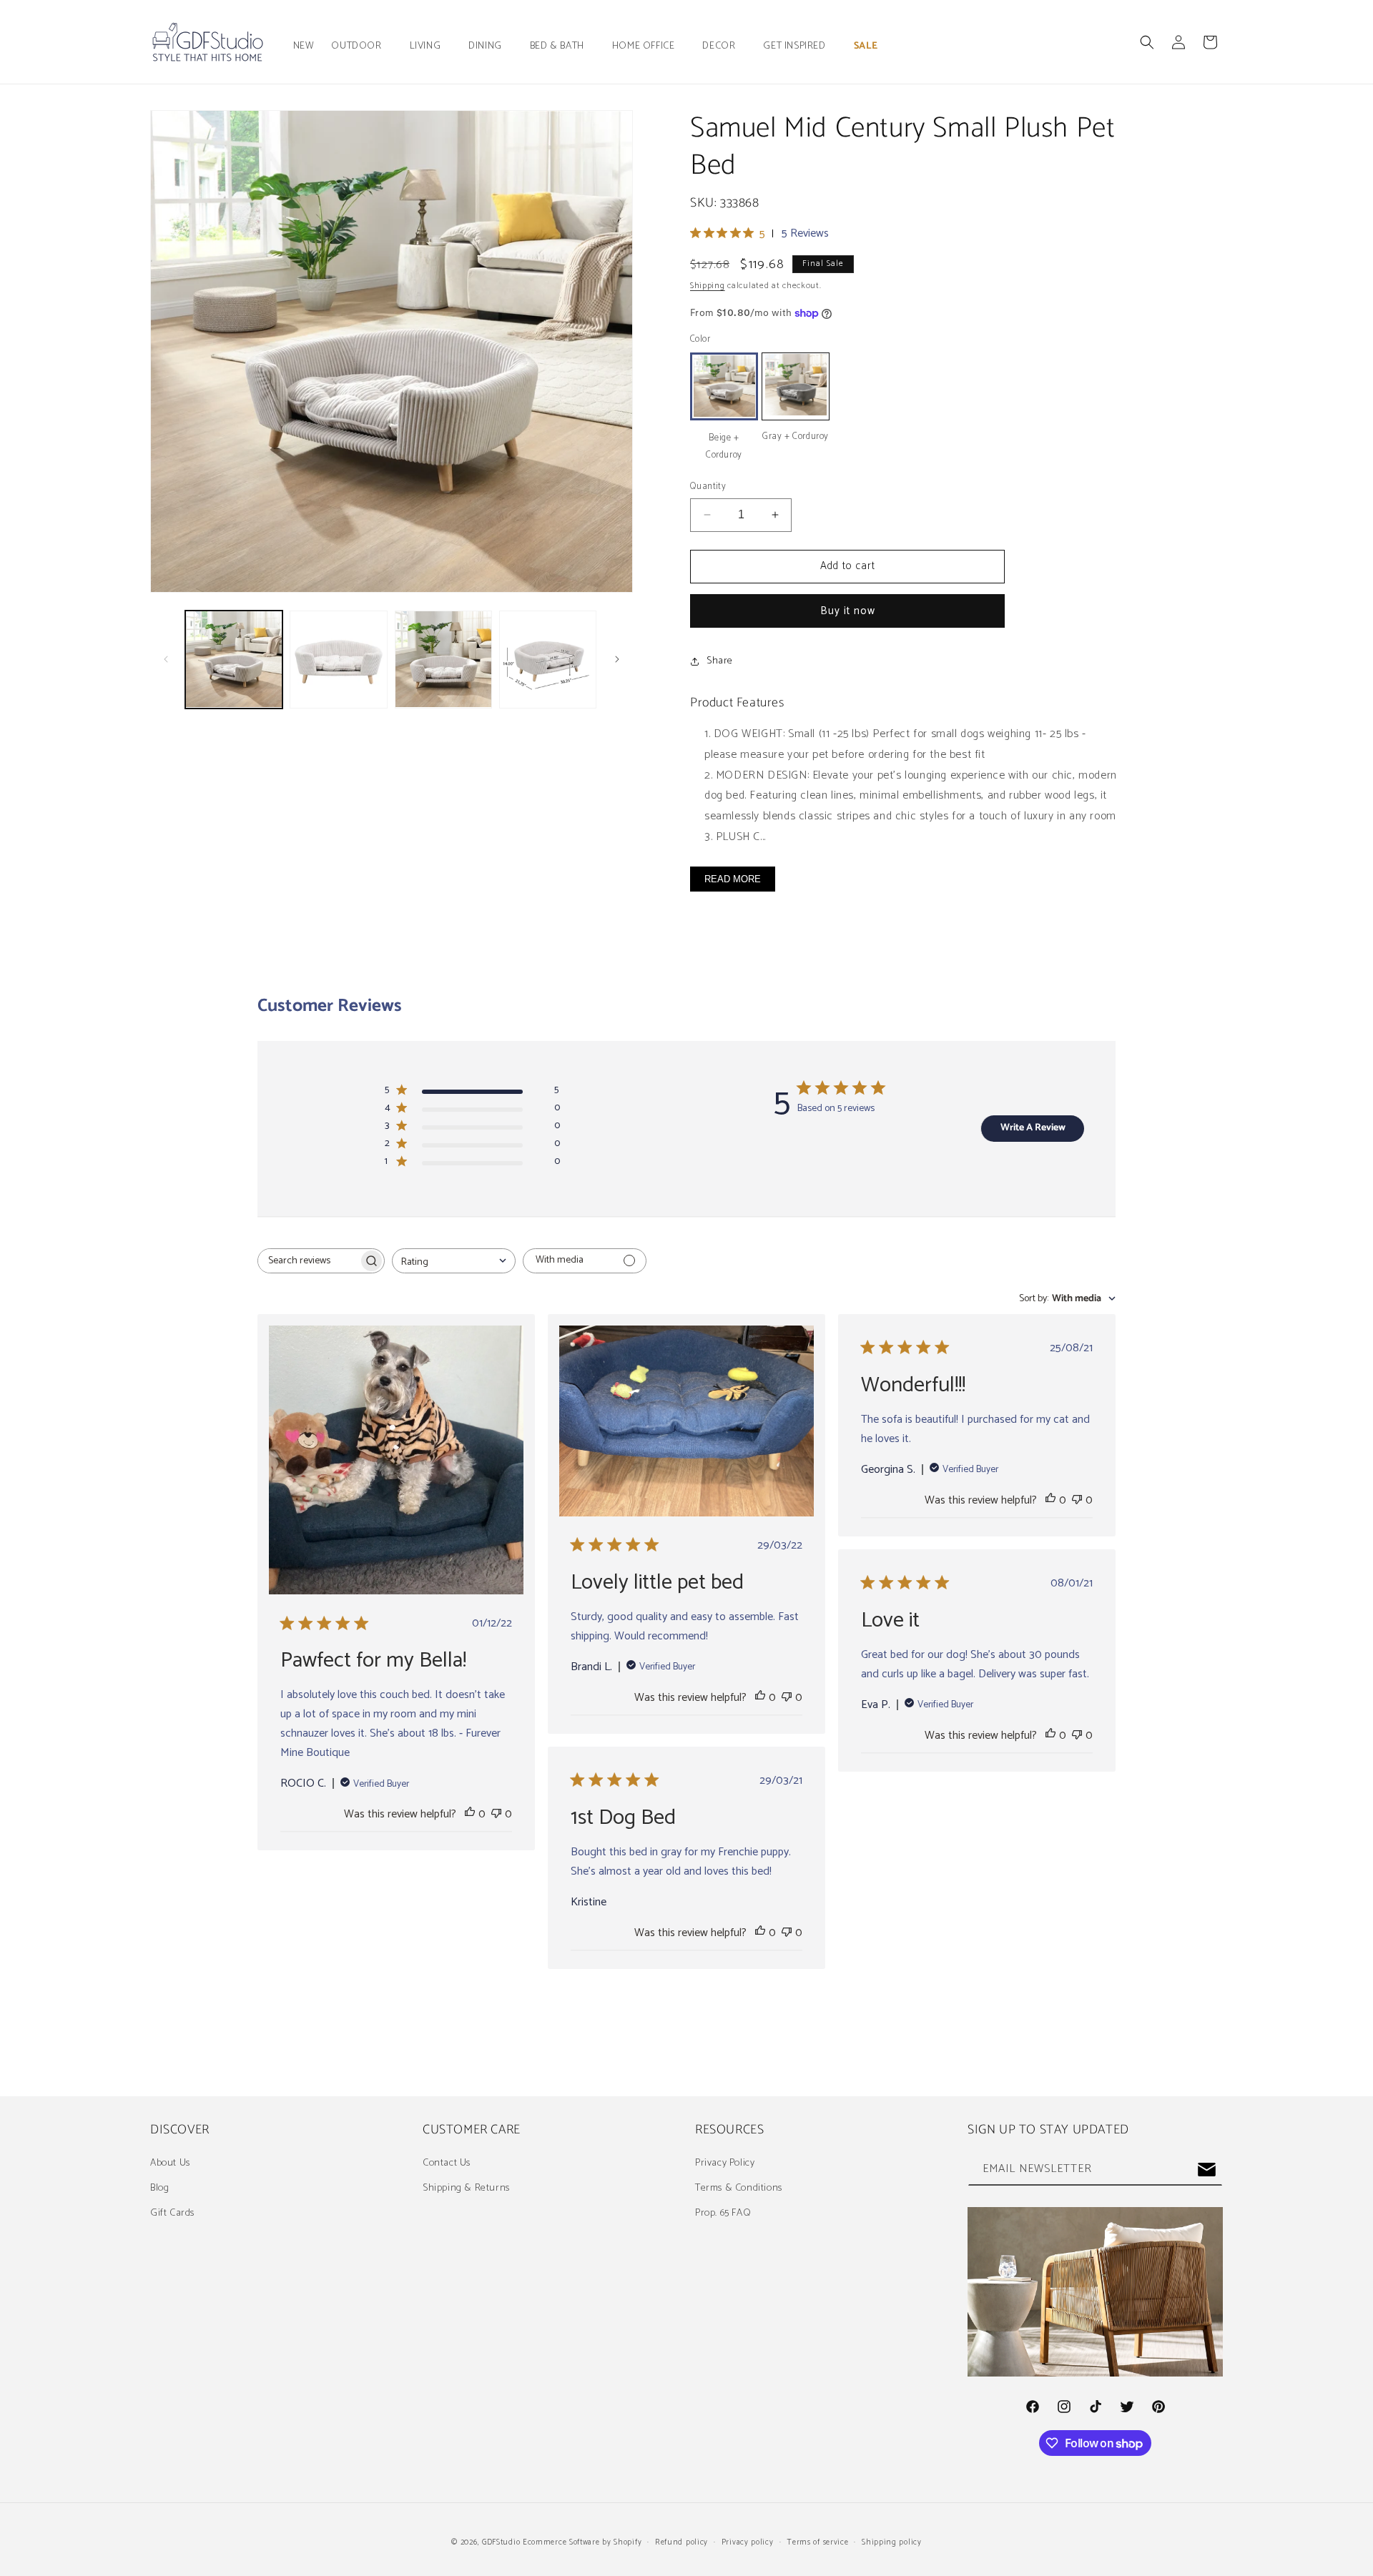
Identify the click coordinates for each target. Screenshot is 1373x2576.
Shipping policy (892, 2542)
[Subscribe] (1206, 2170)
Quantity (708, 487)
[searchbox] (308, 1261)
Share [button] (720, 661)
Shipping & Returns (466, 2188)
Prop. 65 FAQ (723, 2213)
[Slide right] (617, 659)
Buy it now (848, 611)
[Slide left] (166, 659)
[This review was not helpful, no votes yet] (496, 1814)
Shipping (708, 286)
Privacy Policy (725, 2163)
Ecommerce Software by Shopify (582, 2542)
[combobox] (454, 1261)
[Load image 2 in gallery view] (338, 659)
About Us (170, 2163)
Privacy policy (748, 2542)
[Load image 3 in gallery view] (443, 659)
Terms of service (817, 2542)
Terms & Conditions (739, 2188)
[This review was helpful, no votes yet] (470, 1814)
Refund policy (681, 2542)
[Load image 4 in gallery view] (548, 659)
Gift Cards (172, 2213)
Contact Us (447, 2163)
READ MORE (733, 879)
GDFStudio (501, 2542)
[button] (361, 46)
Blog (159, 2188)
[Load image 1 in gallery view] (234, 659)
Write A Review (1033, 1128)
